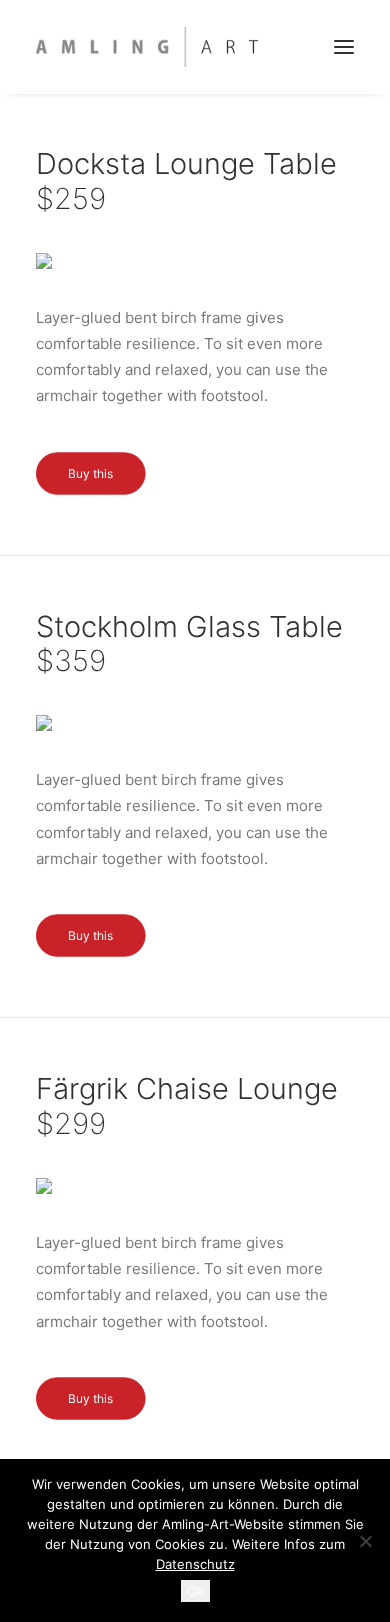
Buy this (91, 472)
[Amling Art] (147, 47)
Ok (195, 1591)
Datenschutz (195, 1564)
